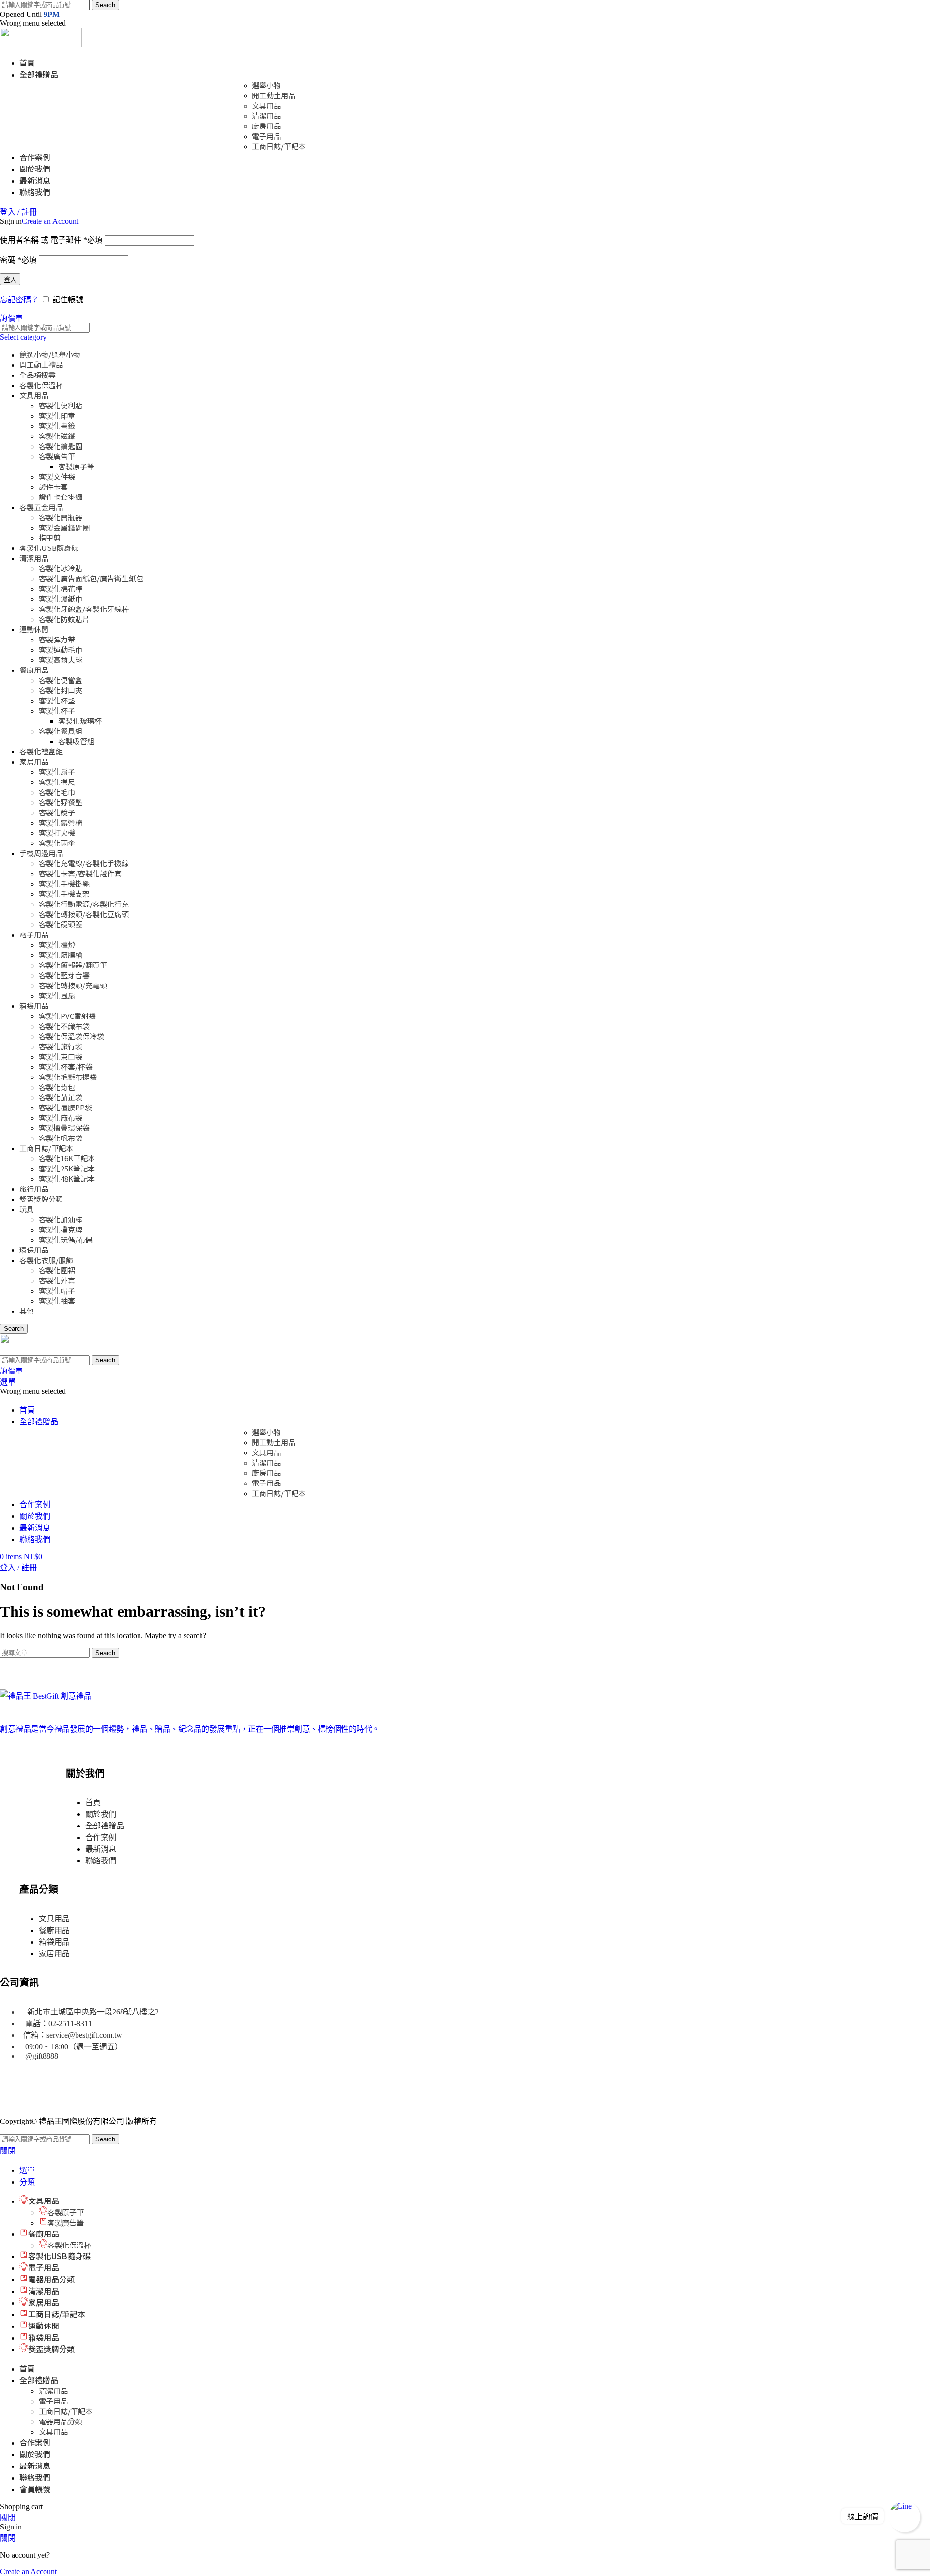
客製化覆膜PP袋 (65, 1107)
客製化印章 (57, 415)
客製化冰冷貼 (61, 568)
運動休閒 (34, 629)
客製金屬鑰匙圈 (64, 527)
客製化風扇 (57, 995)
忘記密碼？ (19, 300)
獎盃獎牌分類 (41, 1199)
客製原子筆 (76, 466)
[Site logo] (41, 44)
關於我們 (101, 1814)
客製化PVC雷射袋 (67, 1016)
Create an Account (50, 221)
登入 (10, 280)
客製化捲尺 (57, 782)
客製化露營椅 (61, 822)
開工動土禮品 (41, 365)
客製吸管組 (76, 741)
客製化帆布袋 (61, 1138)
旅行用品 (34, 1189)
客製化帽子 (57, 1290)
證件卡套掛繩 (61, 497)
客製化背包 (57, 1087)
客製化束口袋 (61, 1056)
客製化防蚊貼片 (64, 619)
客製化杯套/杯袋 (66, 1067)
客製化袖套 (57, 1301)
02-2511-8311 (70, 2023)
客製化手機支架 (64, 894)
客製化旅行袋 (61, 1046)
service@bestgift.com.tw (84, 2035)
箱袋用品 (34, 1006)
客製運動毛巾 (61, 649)
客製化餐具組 (61, 731)
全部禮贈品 (105, 1826)
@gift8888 (42, 2056)
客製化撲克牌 (61, 1229)
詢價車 (11, 318)
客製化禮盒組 (41, 751)
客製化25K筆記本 (67, 1168)
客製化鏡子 (57, 812)
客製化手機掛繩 (64, 883)
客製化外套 (57, 1280)
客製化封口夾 (61, 690)
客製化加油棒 (61, 1219)
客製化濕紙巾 (61, 599)
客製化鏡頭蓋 (61, 924)
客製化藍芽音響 (64, 975)
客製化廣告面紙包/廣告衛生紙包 (91, 578)
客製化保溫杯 (41, 385)
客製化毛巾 (57, 792)
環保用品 (34, 1250)
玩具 (27, 1209)
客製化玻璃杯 (80, 721)
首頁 (93, 1803)
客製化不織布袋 (64, 1026)
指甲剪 (50, 538)
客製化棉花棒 (61, 588)
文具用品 (266, 105)
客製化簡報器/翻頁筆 (73, 965)
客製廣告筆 (57, 456)
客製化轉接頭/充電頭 (73, 985)
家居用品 (34, 761)
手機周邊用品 (41, 853)
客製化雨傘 (57, 843)
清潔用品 (266, 116)
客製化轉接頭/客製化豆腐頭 (84, 914)
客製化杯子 (57, 710)
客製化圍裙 (57, 1270)
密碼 (18, 260)
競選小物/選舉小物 (50, 354)
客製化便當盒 (61, 680)
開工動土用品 (274, 95)
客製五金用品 (41, 507)
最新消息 (101, 1849)
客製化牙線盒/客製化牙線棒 (84, 609)
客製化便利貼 (61, 405)
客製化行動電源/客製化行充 (84, 904)
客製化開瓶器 (61, 517)
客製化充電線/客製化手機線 (84, 863)
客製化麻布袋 (61, 1117)
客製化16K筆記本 (67, 1158)
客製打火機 (57, 833)
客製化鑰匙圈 (61, 446)
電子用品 (266, 136)
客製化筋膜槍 (61, 955)
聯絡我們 (101, 1861)
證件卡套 (53, 487)
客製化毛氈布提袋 (68, 1077)
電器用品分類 (61, 2421)
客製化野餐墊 (61, 802)
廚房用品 (266, 126)
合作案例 (101, 1837)
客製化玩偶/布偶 (66, 1240)
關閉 (8, 2151)
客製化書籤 (57, 426)
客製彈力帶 (57, 639)
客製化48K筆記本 (67, 1179)
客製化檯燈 (57, 945)
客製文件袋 (57, 476)
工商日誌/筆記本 (279, 146)
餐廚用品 (34, 670)
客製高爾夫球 (61, 660)
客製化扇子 (57, 772)
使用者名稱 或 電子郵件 (51, 240)
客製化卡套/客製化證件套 (80, 873)
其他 (27, 1311)
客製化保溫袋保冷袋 (71, 1036)
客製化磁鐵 (57, 436)
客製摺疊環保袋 (64, 1128)
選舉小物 (266, 85)
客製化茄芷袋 (61, 1097)
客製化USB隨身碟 (49, 548)
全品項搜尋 (38, 375)
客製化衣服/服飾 (46, 1260)
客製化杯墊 (57, 700)
